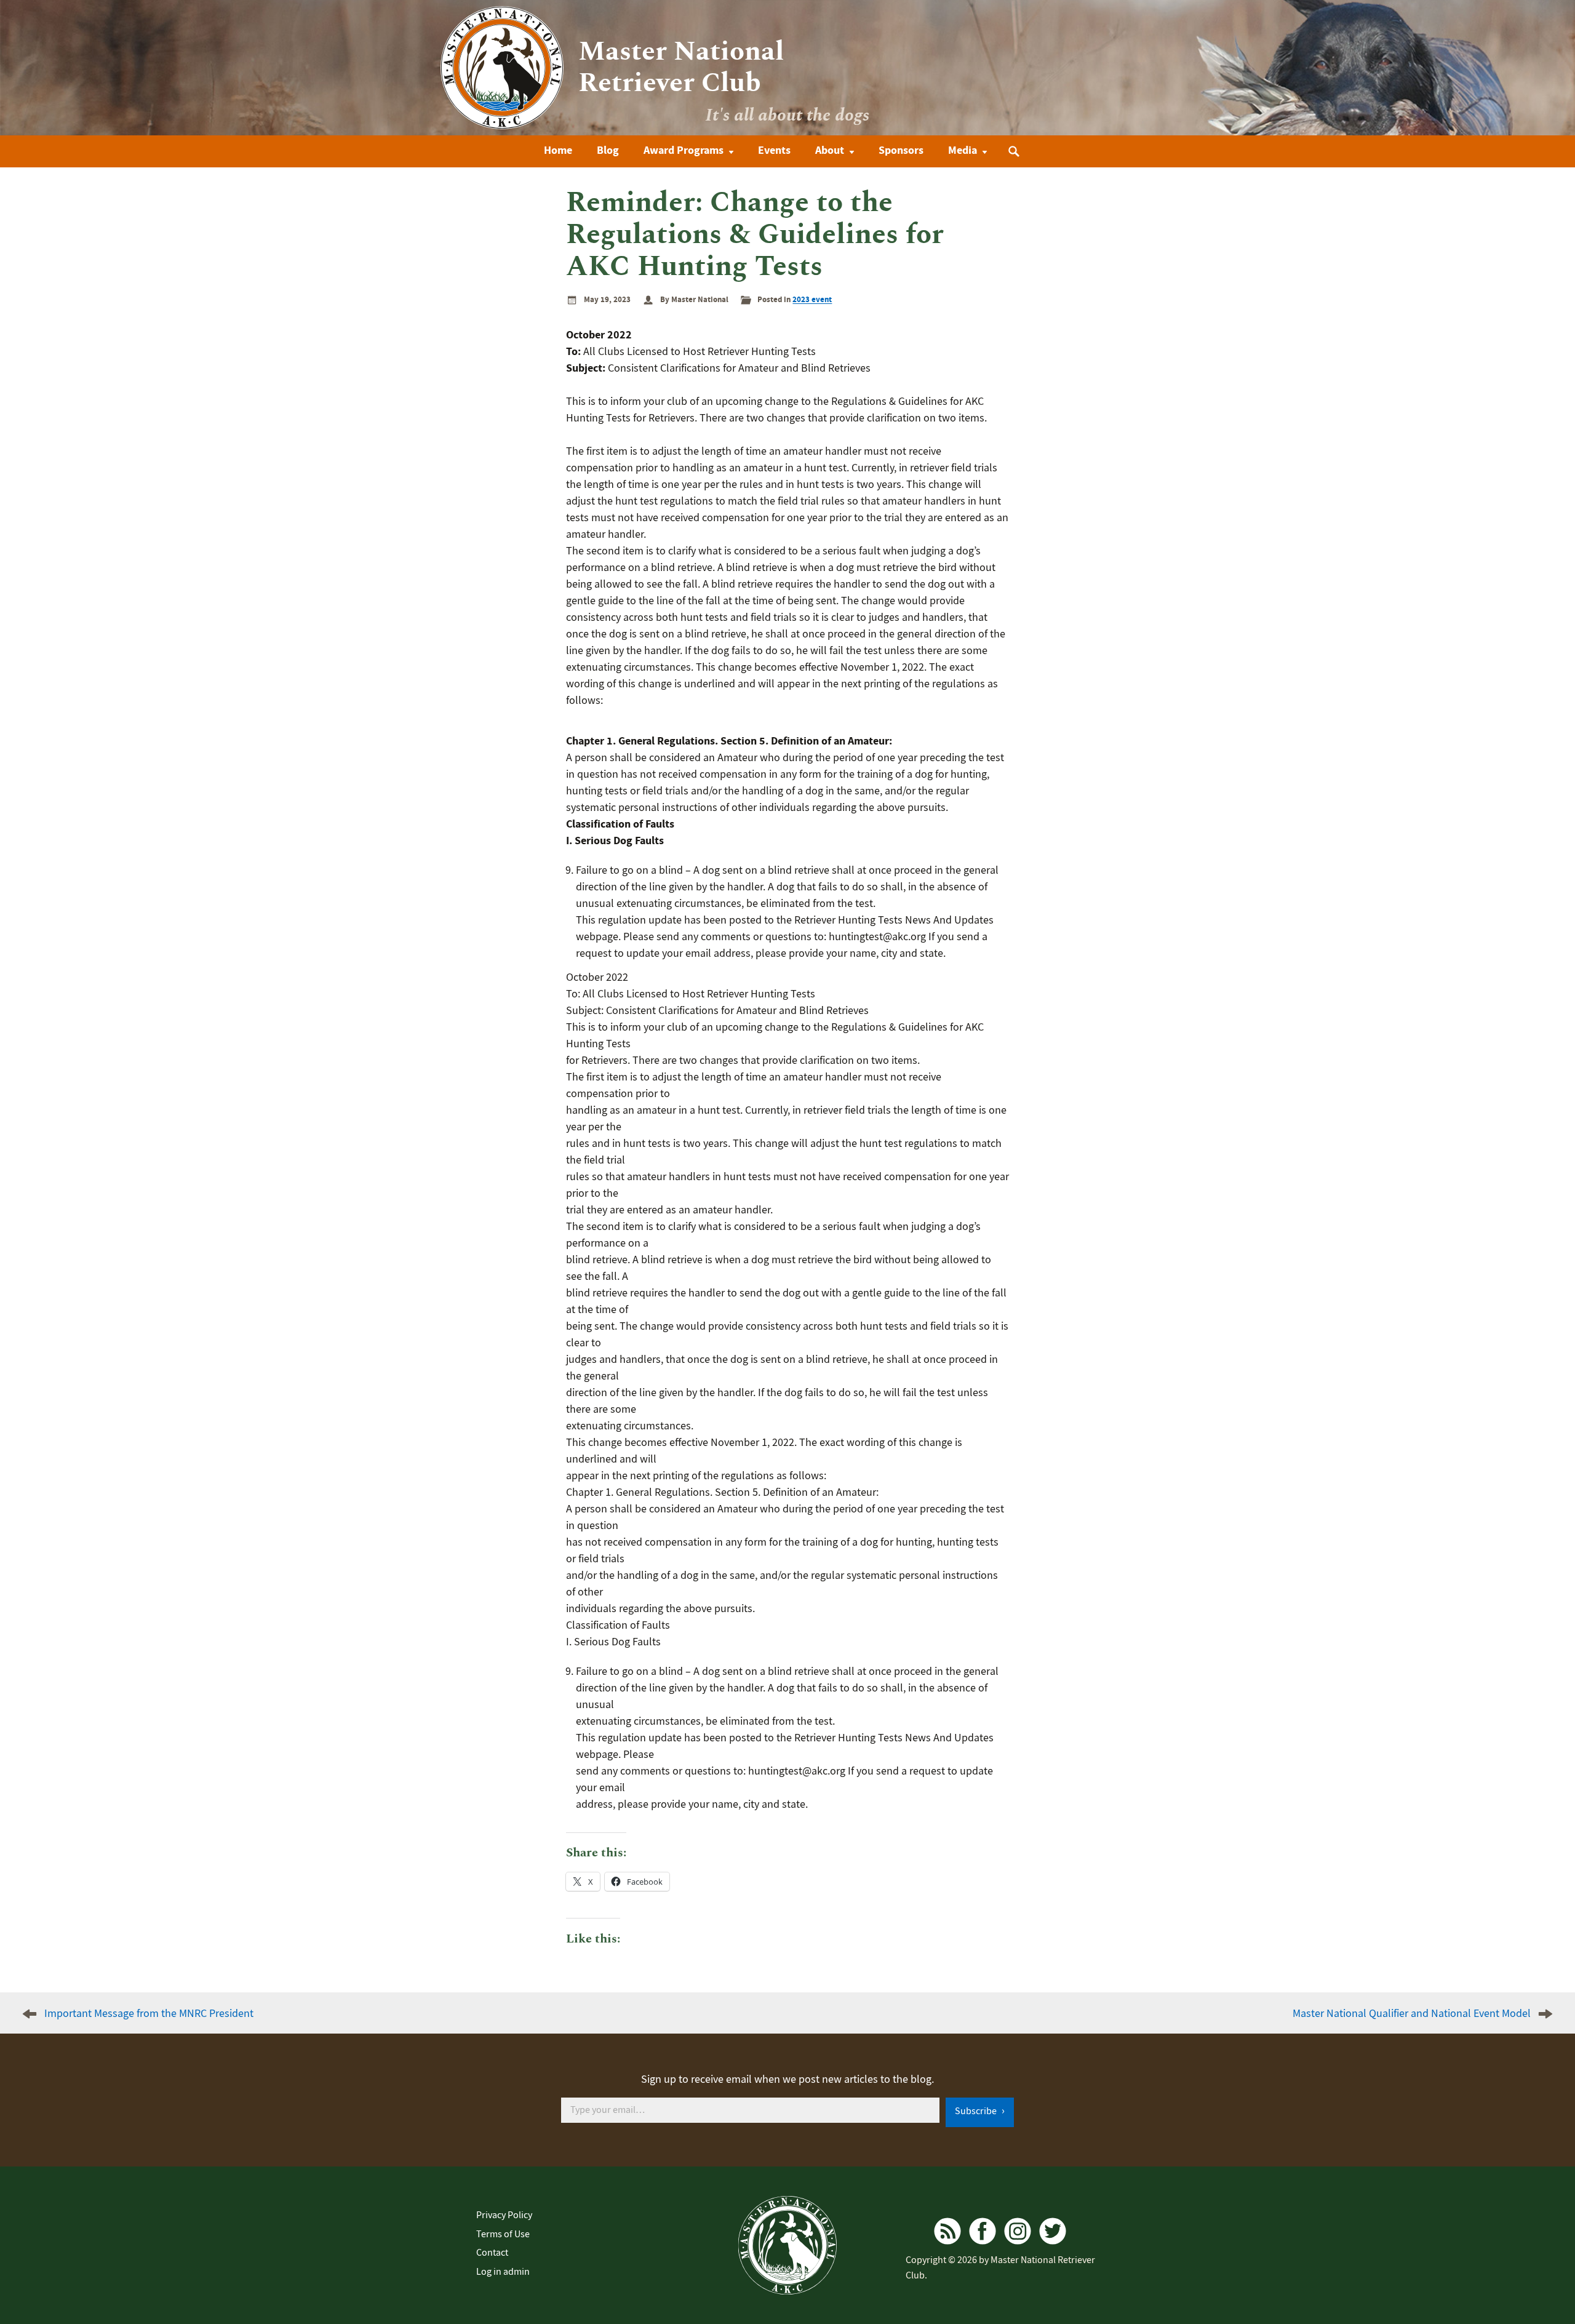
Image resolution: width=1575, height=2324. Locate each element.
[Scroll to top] (1534, 2272)
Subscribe (977, 2111)
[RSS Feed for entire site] (947, 2231)
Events (774, 150)
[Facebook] (983, 2231)
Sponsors (901, 150)
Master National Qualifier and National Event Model (1412, 2014)
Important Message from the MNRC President (149, 2014)
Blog (608, 150)
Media (963, 150)
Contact (492, 2253)
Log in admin (503, 2272)
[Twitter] (1053, 2231)
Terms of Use (503, 2234)
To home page (787, 2245)
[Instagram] (1018, 2231)
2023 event (812, 299)
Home (558, 150)
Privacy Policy (504, 2215)
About (830, 150)
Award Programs (684, 150)
